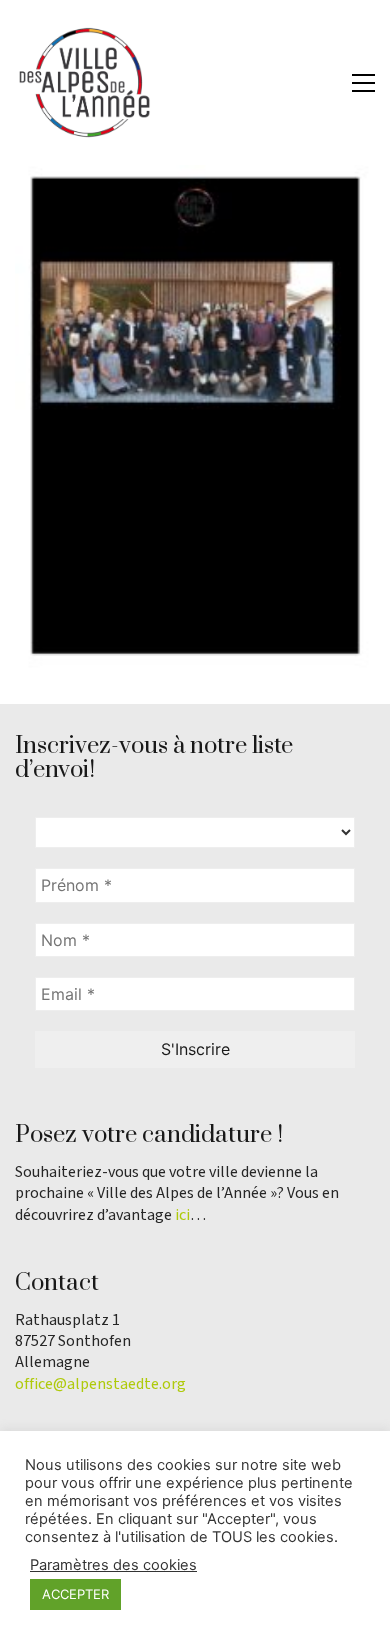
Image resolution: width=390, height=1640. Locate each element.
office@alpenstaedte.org (100, 1384)
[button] (363, 83)
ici (182, 1215)
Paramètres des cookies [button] (113, 1565)
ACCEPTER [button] (75, 1594)
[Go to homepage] (85, 82)
